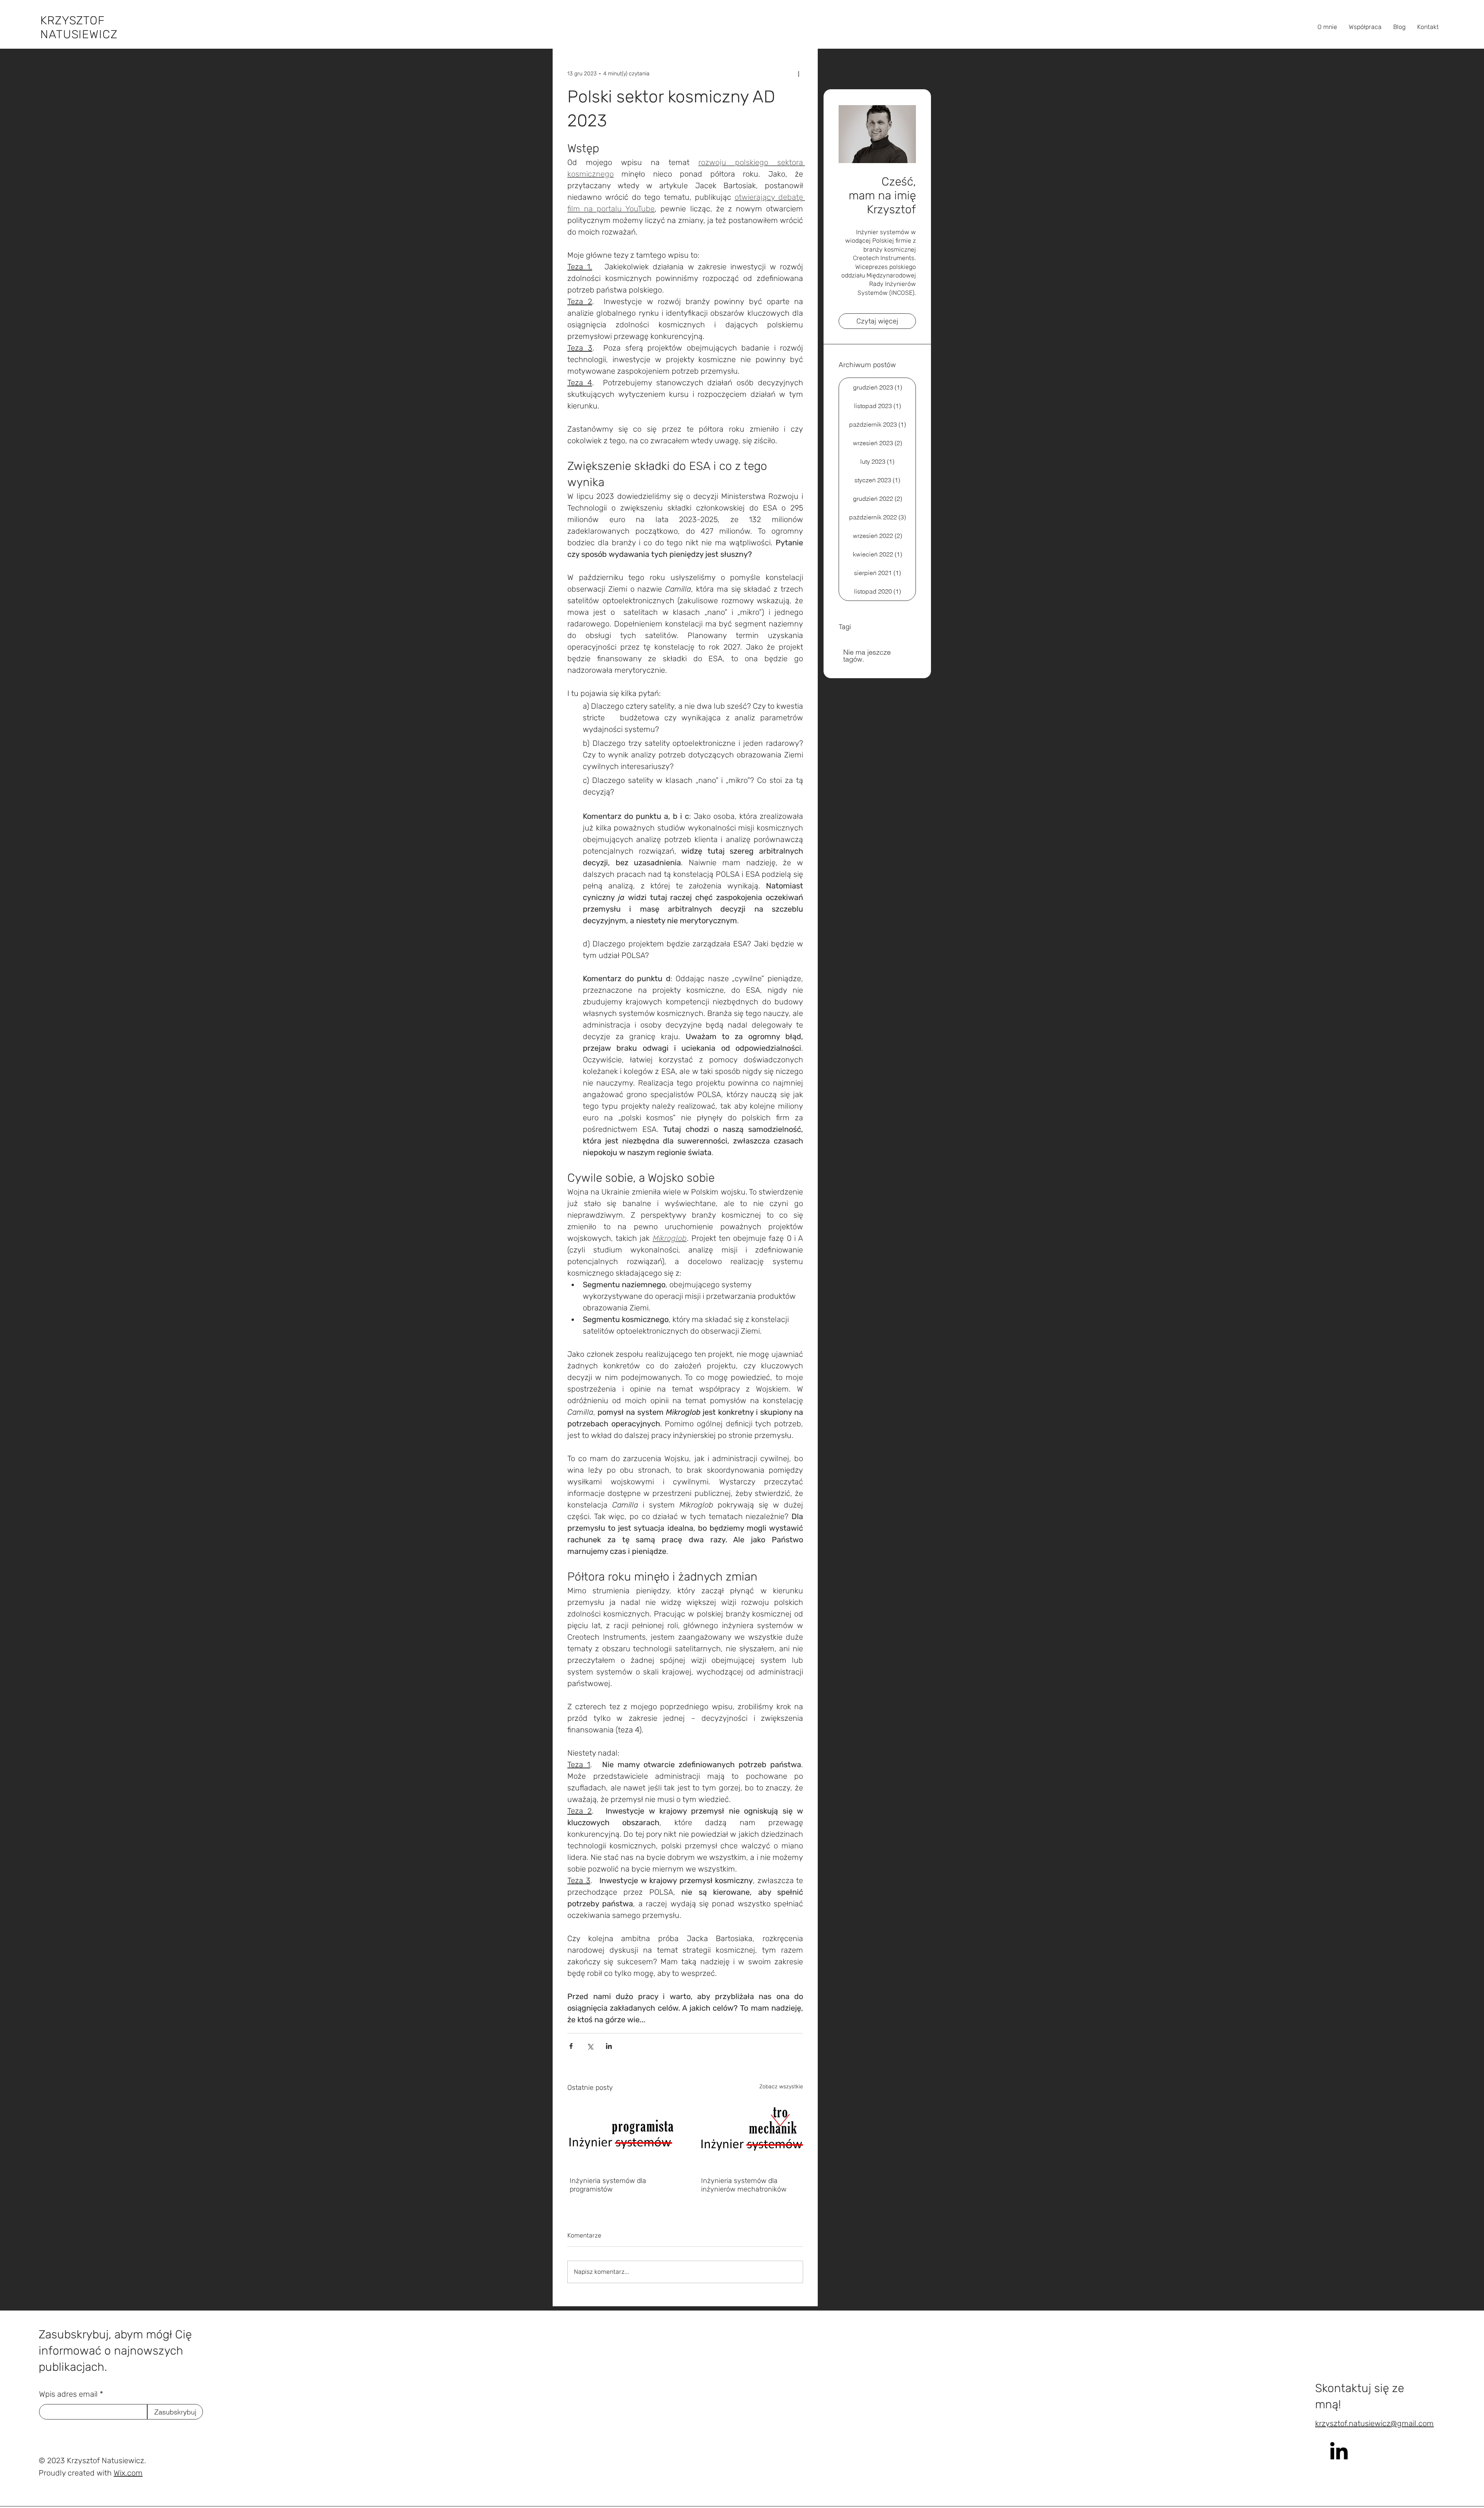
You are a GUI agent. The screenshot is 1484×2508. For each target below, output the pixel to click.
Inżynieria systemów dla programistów (608, 2185)
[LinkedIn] (1339, 2451)
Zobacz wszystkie (781, 2087)
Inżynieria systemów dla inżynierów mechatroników (744, 2185)
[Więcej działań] (798, 73)
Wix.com (128, 2473)
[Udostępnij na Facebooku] (571, 2046)
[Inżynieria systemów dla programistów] (619, 2134)
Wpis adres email (68, 2394)
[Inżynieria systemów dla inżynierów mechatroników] (751, 2134)
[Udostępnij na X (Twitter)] (590, 2046)
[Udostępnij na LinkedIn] (609, 2046)
